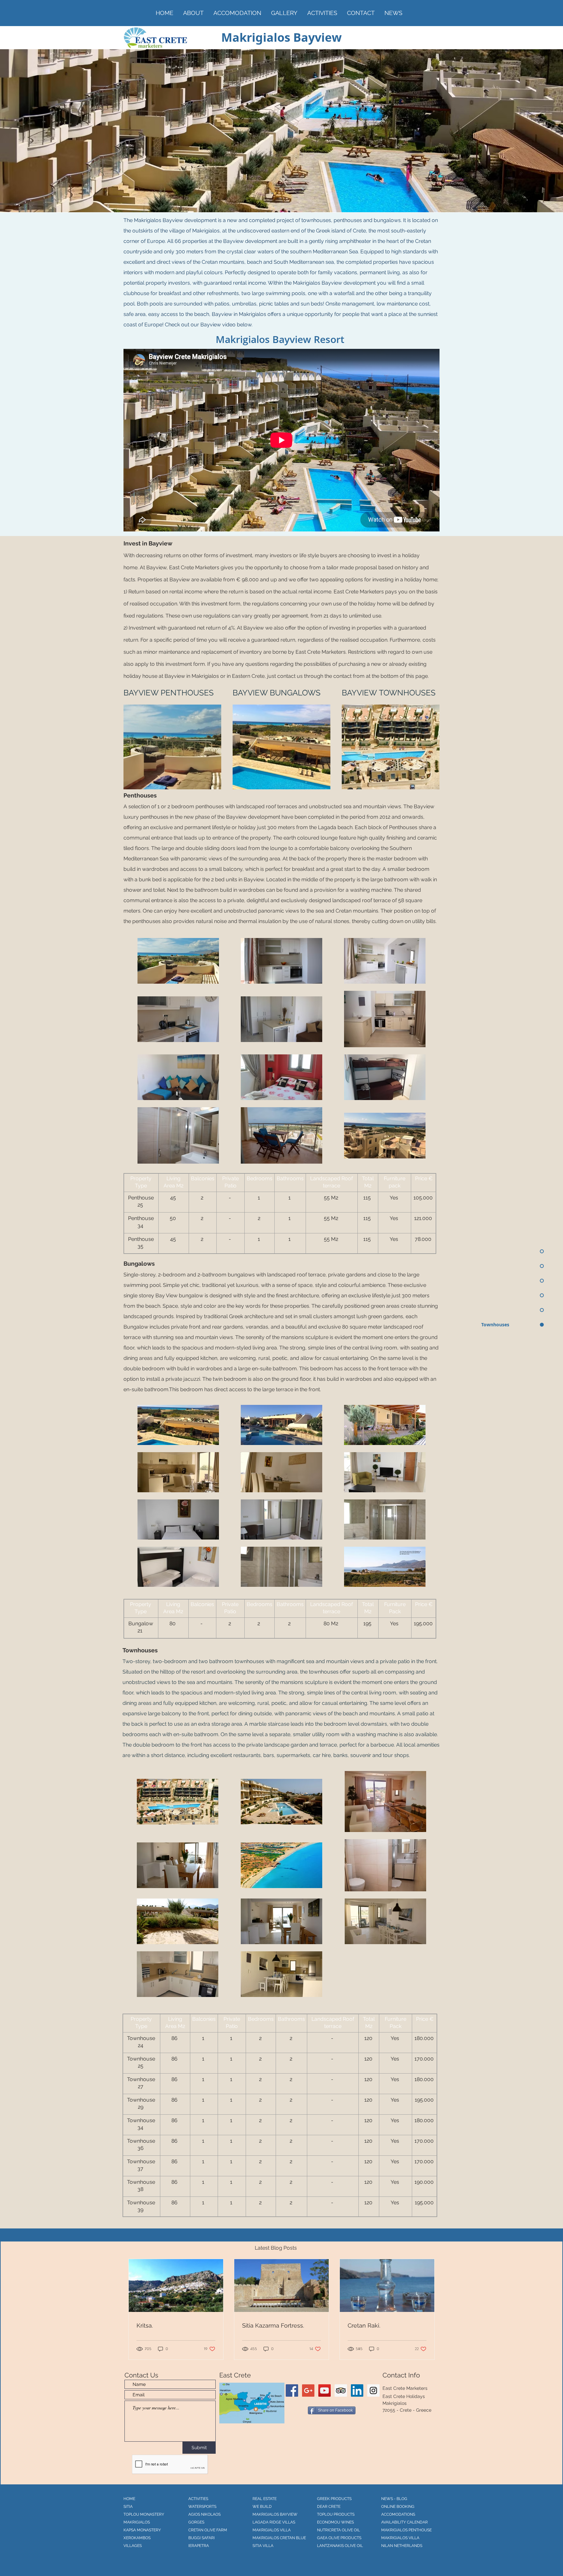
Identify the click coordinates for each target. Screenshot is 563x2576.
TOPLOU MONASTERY (144, 2514)
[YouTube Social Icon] (325, 2390)
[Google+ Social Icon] (308, 2390)
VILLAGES (133, 2546)
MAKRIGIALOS (137, 2522)
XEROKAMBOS (137, 2538)
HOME (129, 2499)
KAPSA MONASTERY (142, 2530)
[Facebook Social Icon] (292, 2390)
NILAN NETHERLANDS (402, 2546)
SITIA (128, 2507)
